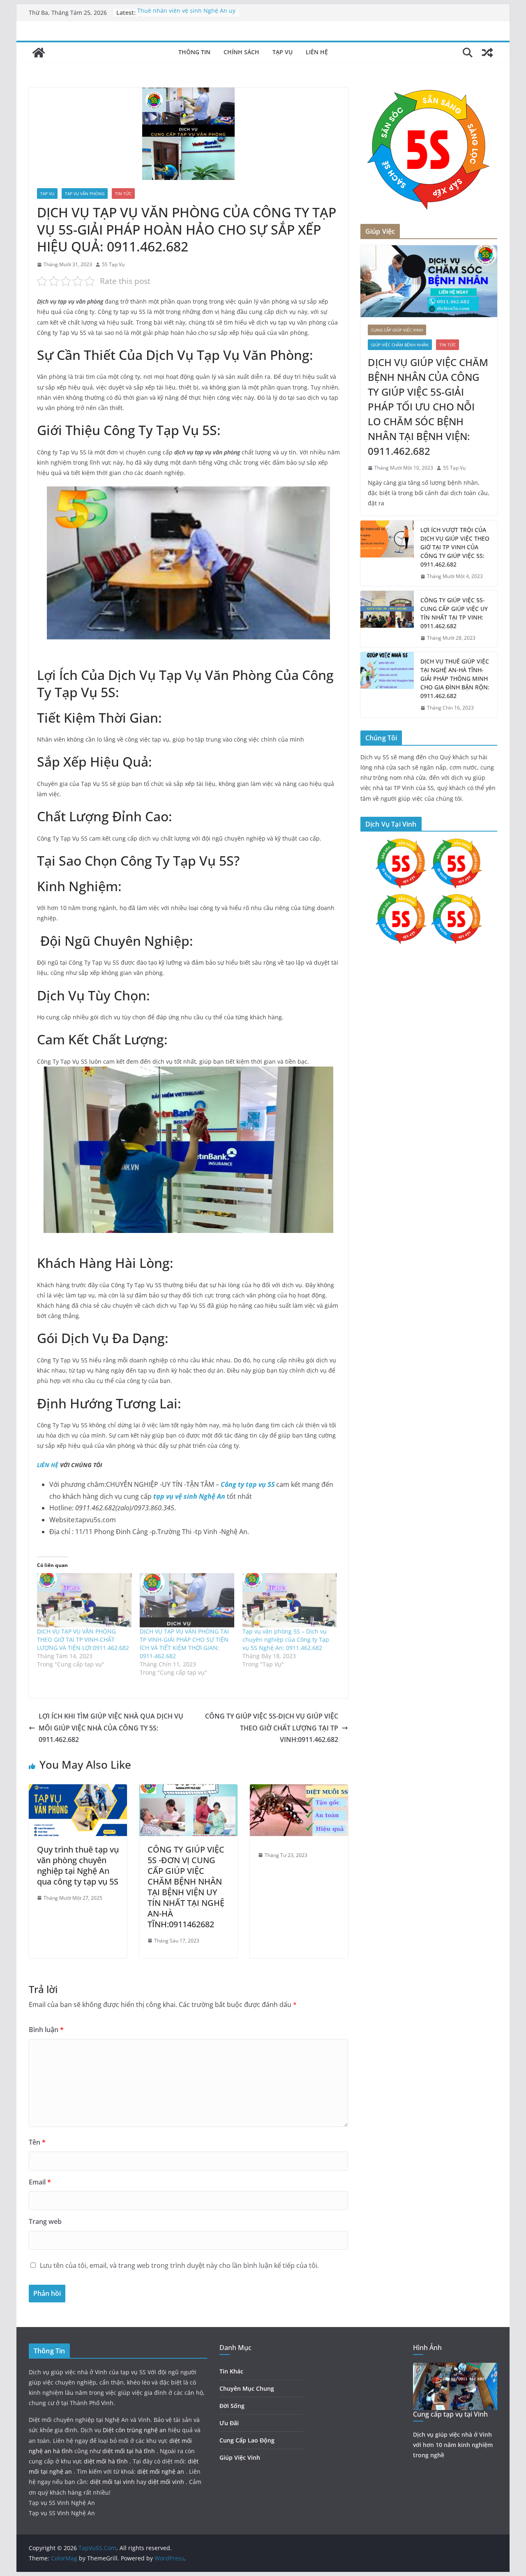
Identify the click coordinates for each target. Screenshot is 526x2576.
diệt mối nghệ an (161, 2471)
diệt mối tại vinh (113, 2482)
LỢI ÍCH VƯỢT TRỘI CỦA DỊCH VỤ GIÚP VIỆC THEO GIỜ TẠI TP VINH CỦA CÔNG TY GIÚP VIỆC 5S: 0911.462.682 (455, 547)
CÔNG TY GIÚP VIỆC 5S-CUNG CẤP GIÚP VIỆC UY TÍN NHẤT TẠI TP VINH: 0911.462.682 (454, 613)
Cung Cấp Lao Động (247, 2440)
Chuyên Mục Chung (247, 2388)
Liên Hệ (317, 52)
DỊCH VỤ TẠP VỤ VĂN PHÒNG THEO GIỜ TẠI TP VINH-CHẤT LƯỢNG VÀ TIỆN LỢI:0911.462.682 (83, 1639)
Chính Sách (241, 52)
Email (40, 2182)
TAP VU (47, 194)
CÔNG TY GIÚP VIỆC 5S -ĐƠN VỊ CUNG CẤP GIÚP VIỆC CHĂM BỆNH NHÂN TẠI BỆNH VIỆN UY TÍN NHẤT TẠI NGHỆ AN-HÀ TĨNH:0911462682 (186, 1887)
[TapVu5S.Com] (39, 53)
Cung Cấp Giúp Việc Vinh (397, 330)
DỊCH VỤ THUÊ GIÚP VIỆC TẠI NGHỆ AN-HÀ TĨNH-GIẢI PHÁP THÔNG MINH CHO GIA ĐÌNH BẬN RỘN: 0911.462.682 (455, 679)
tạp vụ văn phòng (85, 194)
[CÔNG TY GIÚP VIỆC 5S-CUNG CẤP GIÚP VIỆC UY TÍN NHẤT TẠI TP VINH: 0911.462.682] (387, 619)
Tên (37, 2142)
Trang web (45, 2221)
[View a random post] (487, 53)
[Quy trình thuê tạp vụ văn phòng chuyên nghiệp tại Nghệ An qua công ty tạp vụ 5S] (78, 1790)
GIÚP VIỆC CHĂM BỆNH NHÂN (400, 345)
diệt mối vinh (167, 2482)
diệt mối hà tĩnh (107, 2461)
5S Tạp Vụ (113, 264)
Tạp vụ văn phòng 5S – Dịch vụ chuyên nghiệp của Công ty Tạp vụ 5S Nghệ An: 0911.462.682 (286, 1639)
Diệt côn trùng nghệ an (135, 2430)
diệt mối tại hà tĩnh (129, 2451)
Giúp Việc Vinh (240, 2457)
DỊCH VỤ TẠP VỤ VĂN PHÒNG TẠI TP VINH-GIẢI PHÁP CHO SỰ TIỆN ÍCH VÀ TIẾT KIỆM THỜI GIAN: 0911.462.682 (184, 1644)
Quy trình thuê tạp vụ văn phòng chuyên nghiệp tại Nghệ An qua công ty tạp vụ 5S (78, 1865)
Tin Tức (123, 194)
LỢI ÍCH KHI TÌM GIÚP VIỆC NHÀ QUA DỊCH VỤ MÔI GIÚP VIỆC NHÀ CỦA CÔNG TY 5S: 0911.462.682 (111, 1728)
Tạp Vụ (283, 52)
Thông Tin (194, 52)
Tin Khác (231, 2371)
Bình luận (46, 2030)
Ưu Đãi (229, 2423)
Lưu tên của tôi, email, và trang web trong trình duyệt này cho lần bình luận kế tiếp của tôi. (179, 2265)
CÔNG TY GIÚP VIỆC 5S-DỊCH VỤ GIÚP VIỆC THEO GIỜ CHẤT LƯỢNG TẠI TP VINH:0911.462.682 (272, 1728)
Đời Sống (232, 2406)
